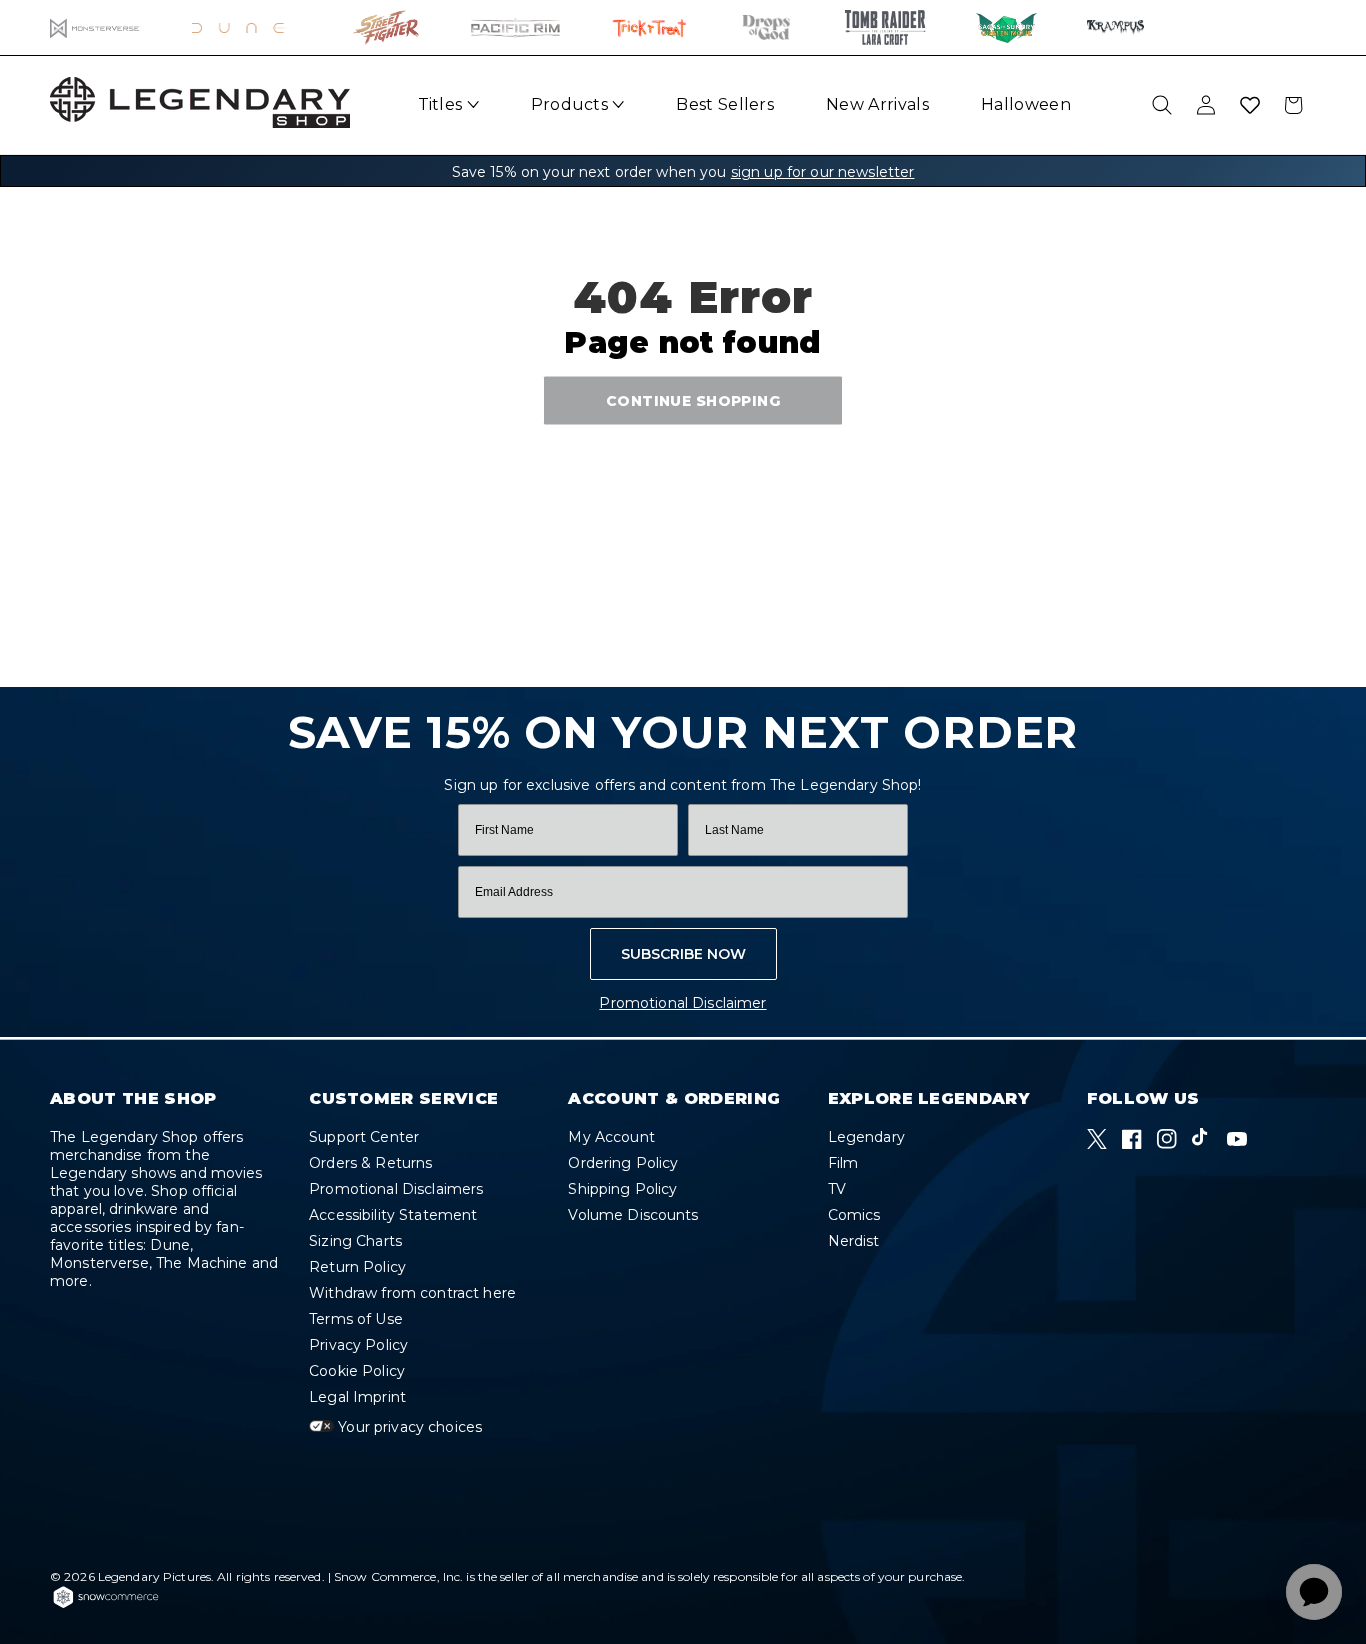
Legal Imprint (357, 1397)
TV (837, 1189)
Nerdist (854, 1241)
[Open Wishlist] (1250, 105)
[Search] (1162, 105)
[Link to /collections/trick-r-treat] (649, 27)
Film (843, 1163)
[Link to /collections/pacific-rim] (515, 27)
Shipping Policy (622, 1189)
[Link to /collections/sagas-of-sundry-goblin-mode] (1006, 27)
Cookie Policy (357, 1371)
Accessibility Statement (393, 1215)
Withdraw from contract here (412, 1293)
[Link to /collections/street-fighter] (386, 27)
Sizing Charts (355, 1241)
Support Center (364, 1137)
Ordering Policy (623, 1163)
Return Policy (357, 1267)
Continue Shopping (693, 400)
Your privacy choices (408, 1427)
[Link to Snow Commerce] (106, 1605)
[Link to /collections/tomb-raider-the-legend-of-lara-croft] (885, 27)
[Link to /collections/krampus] (1115, 27)
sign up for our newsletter (823, 172)
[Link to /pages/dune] (247, 27)
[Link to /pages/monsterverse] (95, 27)
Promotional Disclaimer (682, 1003)
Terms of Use (356, 1319)
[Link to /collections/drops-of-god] (766, 27)
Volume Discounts (633, 1215)
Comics (854, 1215)
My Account (611, 1137)
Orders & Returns (370, 1163)
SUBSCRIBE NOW (683, 954)
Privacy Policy (358, 1345)
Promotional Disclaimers (396, 1189)
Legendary (866, 1137)
